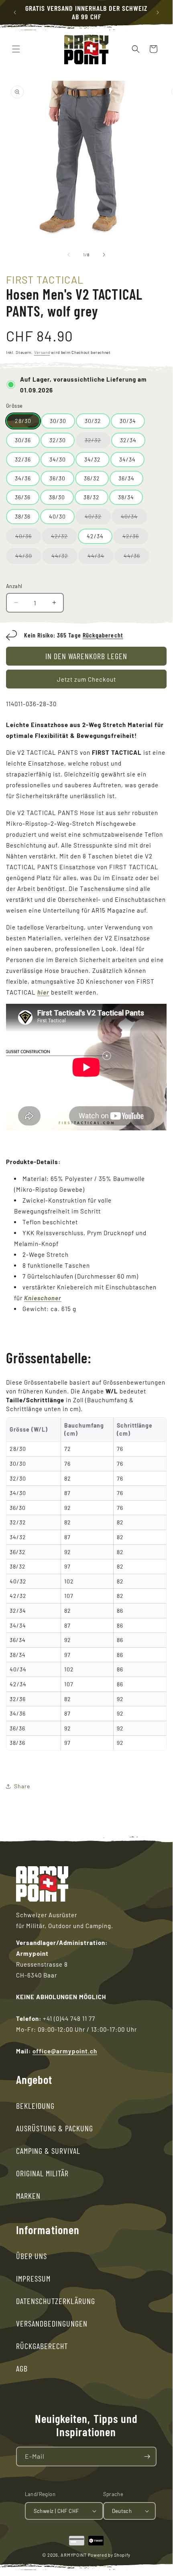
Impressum (33, 2278)
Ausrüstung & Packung (55, 2128)
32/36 (23, 459)
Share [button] (22, 1786)
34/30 (58, 459)
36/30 (57, 478)
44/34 (101, 558)
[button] (16, 49)
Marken (28, 2196)
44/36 (136, 558)
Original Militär (42, 2173)
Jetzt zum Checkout (86, 679)
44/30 (28, 558)
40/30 (57, 516)
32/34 (128, 440)
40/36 (28, 538)
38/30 (57, 497)
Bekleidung (35, 2106)
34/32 (93, 459)
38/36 (23, 516)
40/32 (98, 519)
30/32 (93, 421)
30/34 (128, 421)
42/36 (135, 538)
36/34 (126, 478)
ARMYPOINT (73, 2555)
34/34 (127, 459)
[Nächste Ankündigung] (158, 12)
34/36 (23, 478)
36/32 (92, 478)
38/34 (126, 497)
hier (43, 992)
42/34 (95, 536)
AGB (22, 2368)
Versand (42, 352)
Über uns (32, 2256)
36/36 (23, 497)
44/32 (64, 558)
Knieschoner (43, 1298)
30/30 (58, 421)
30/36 (23, 440)
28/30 (23, 421)
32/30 (58, 440)
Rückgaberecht (103, 635)
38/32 (92, 497)
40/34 (134, 519)
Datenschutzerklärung (56, 2301)
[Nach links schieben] (69, 255)
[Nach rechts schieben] (104, 255)
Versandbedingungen (52, 2323)
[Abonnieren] (147, 2456)
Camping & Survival (48, 2151)
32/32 (98, 442)
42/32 (64, 538)
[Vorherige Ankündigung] (15, 12)
